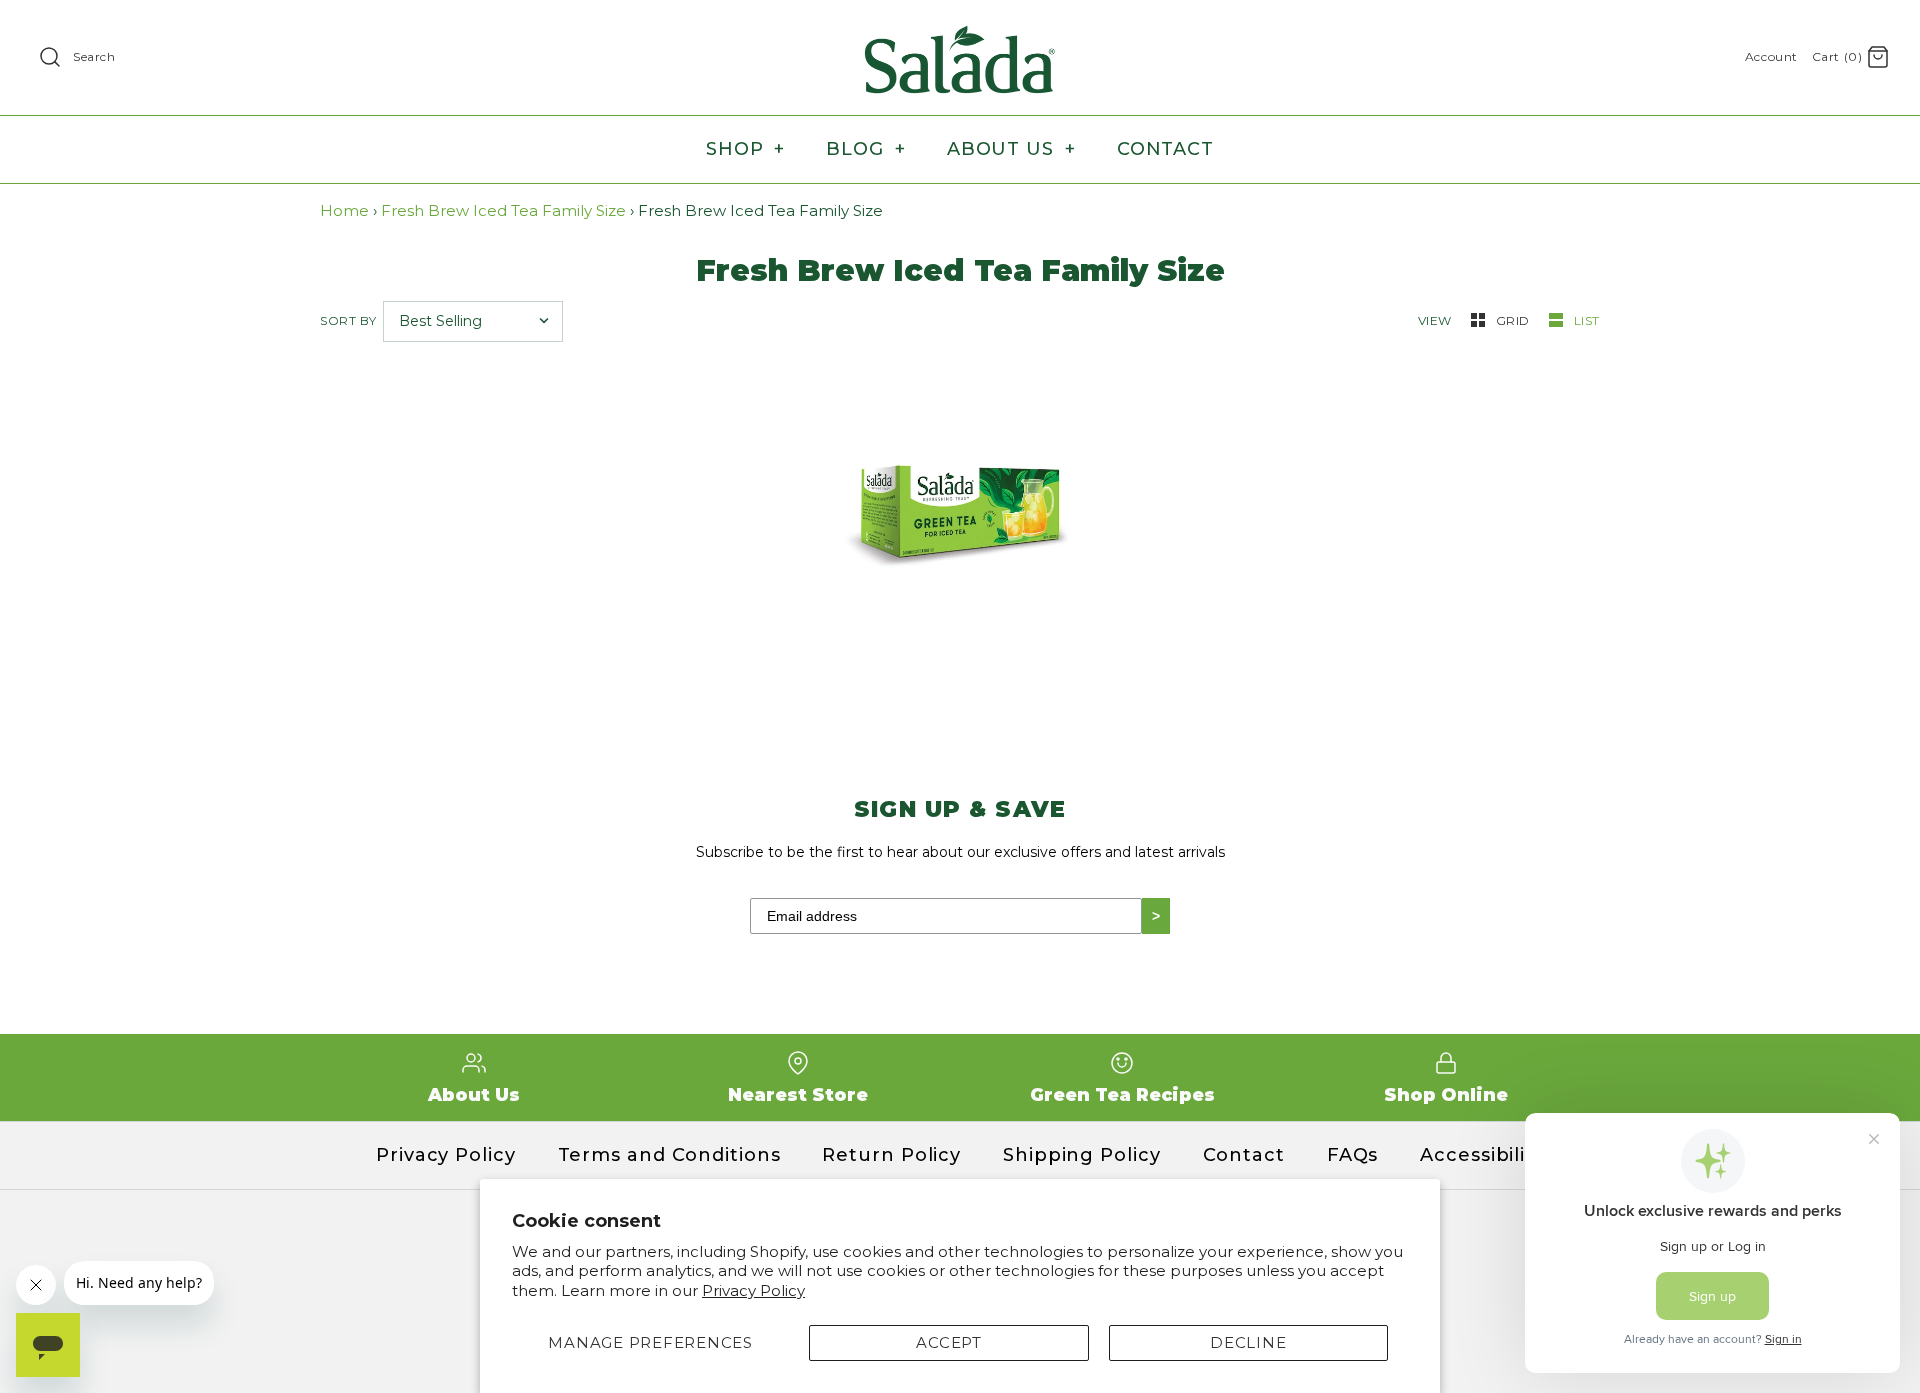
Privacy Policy (753, 1290)
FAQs (1353, 1155)
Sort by (348, 320)
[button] (921, 547)
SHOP (745, 149)
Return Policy (891, 1155)
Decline (1248, 1342)
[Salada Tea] (960, 31)
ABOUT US (1011, 149)
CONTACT (1165, 149)
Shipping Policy (1082, 1155)
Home (344, 210)
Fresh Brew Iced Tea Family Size (503, 210)
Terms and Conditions (669, 1155)
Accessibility (1482, 1155)
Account (1771, 56)
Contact (1244, 1155)
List (1587, 320)
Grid (1515, 320)
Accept (949, 1342)
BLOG (865, 149)
